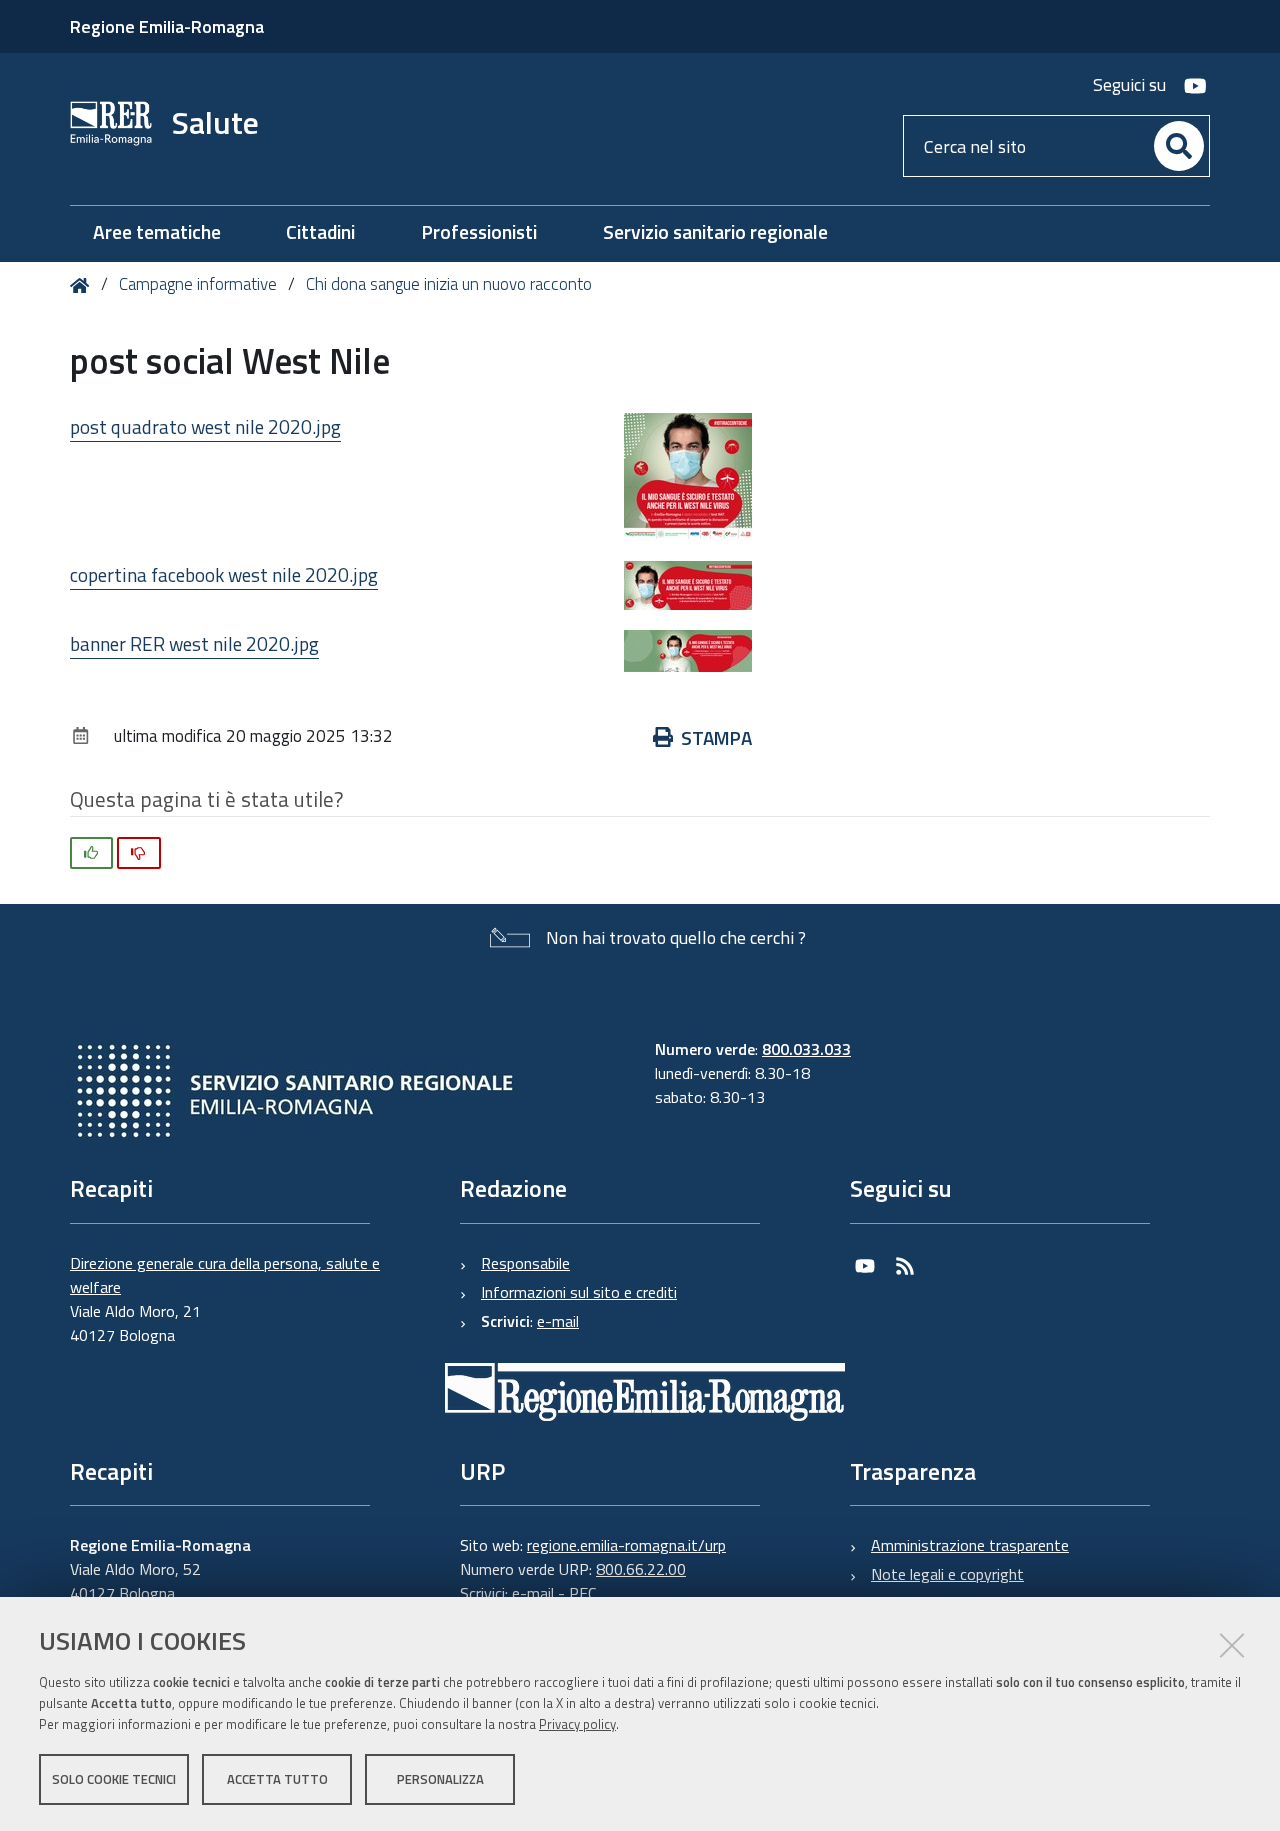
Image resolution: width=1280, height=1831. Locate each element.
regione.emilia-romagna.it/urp (626, 1545)
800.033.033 (806, 1049)
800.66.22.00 (641, 1569)
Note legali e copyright (947, 1574)
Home (83, 285)
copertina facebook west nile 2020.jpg (224, 574)
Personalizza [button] (440, 1779)
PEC (582, 1593)
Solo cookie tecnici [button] (114, 1779)
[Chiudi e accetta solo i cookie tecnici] (1232, 1645)
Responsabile (525, 1263)
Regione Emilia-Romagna (167, 26)
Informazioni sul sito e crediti (579, 1292)
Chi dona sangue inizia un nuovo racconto (449, 284)
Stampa (716, 737)
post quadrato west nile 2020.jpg (205, 426)
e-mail (558, 1321)
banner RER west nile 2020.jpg (194, 643)
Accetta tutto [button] (277, 1779)
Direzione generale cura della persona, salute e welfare (225, 1275)
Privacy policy (577, 1724)
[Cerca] (1179, 146)
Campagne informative (198, 284)
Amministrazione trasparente (970, 1545)
